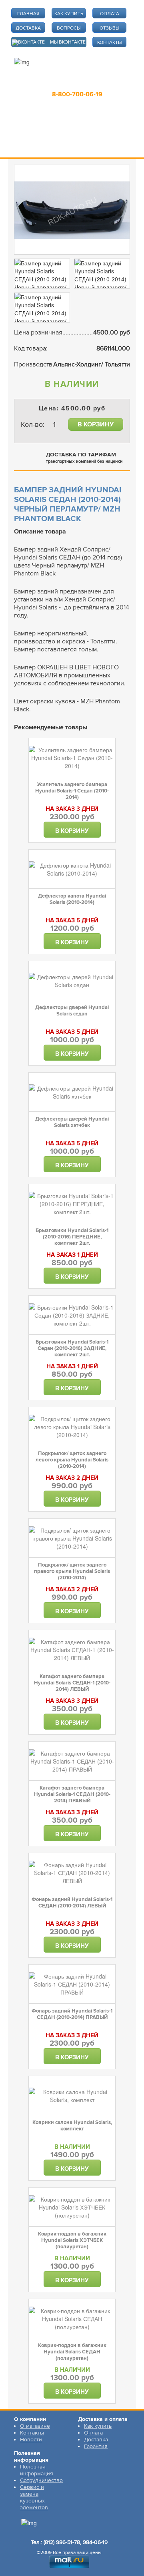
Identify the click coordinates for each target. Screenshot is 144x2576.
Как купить (98, 2426)
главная (28, 14)
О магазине (35, 2426)
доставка (28, 28)
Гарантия (96, 2446)
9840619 (108, 83)
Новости (31, 2440)
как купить (69, 14)
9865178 (72, 83)
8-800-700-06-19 (77, 94)
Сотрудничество (41, 2480)
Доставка (96, 2440)
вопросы (69, 28)
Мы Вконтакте (68, 42)
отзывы (109, 28)
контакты (109, 43)
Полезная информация (37, 2470)
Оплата (93, 2433)
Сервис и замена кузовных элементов (34, 2497)
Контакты (32, 2433)
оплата (110, 14)
